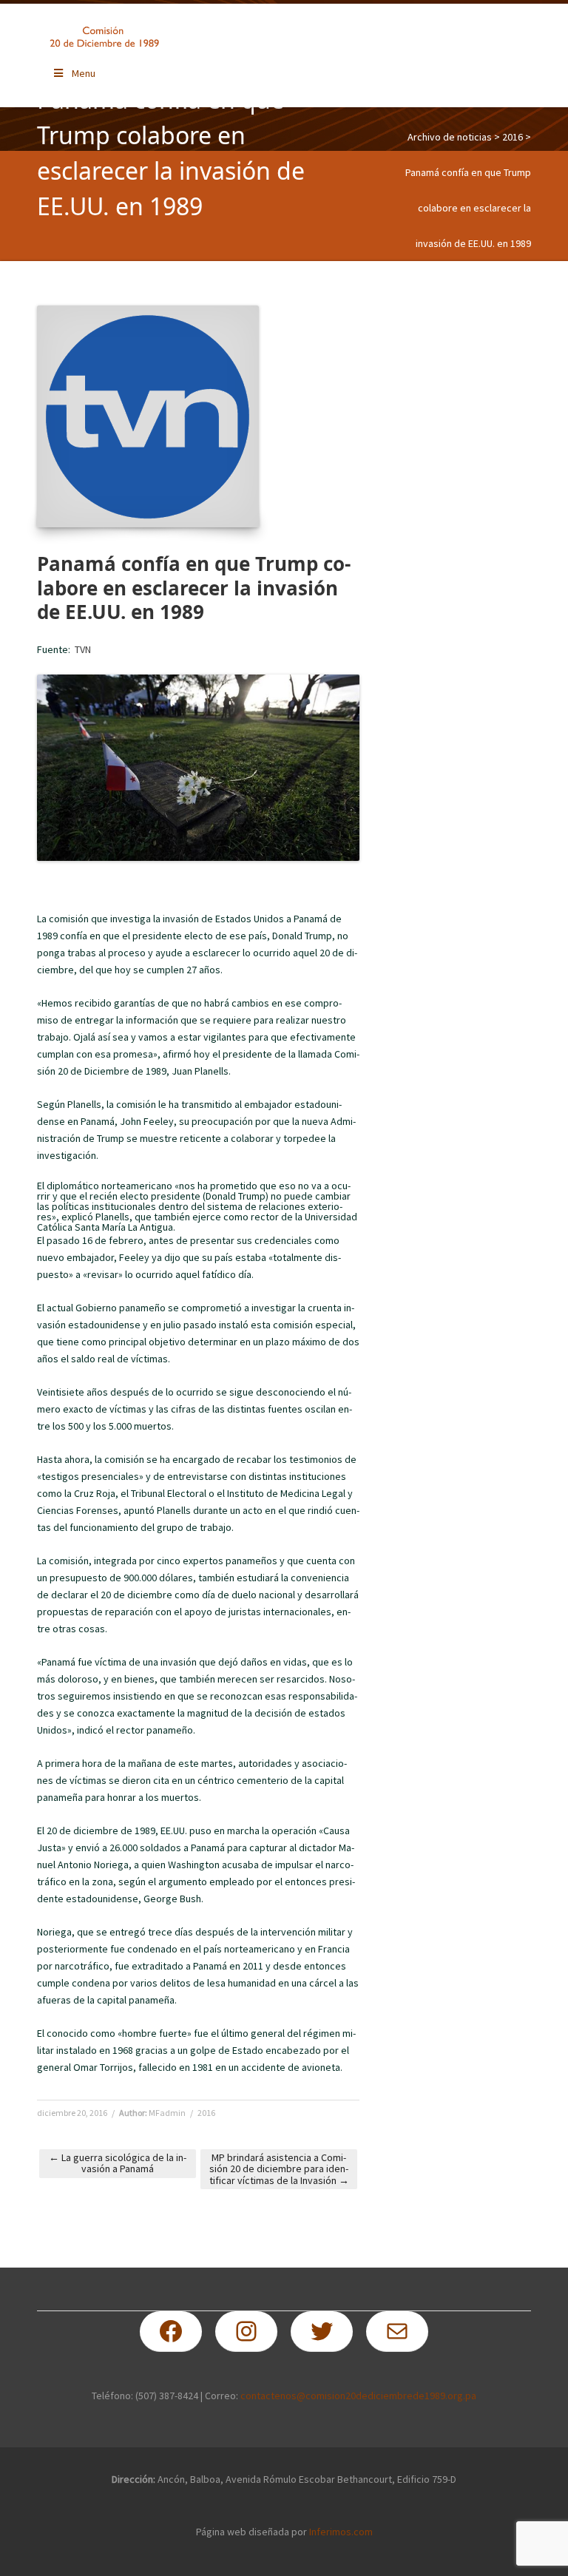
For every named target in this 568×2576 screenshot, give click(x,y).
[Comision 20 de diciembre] (104, 37)
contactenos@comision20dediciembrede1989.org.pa (358, 2396)
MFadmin (167, 2113)
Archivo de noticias (450, 137)
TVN (83, 649)
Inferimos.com (341, 2532)
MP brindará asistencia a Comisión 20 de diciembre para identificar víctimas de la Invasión (279, 2169)
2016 (513, 137)
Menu (84, 73)
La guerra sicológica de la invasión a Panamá (118, 2163)
